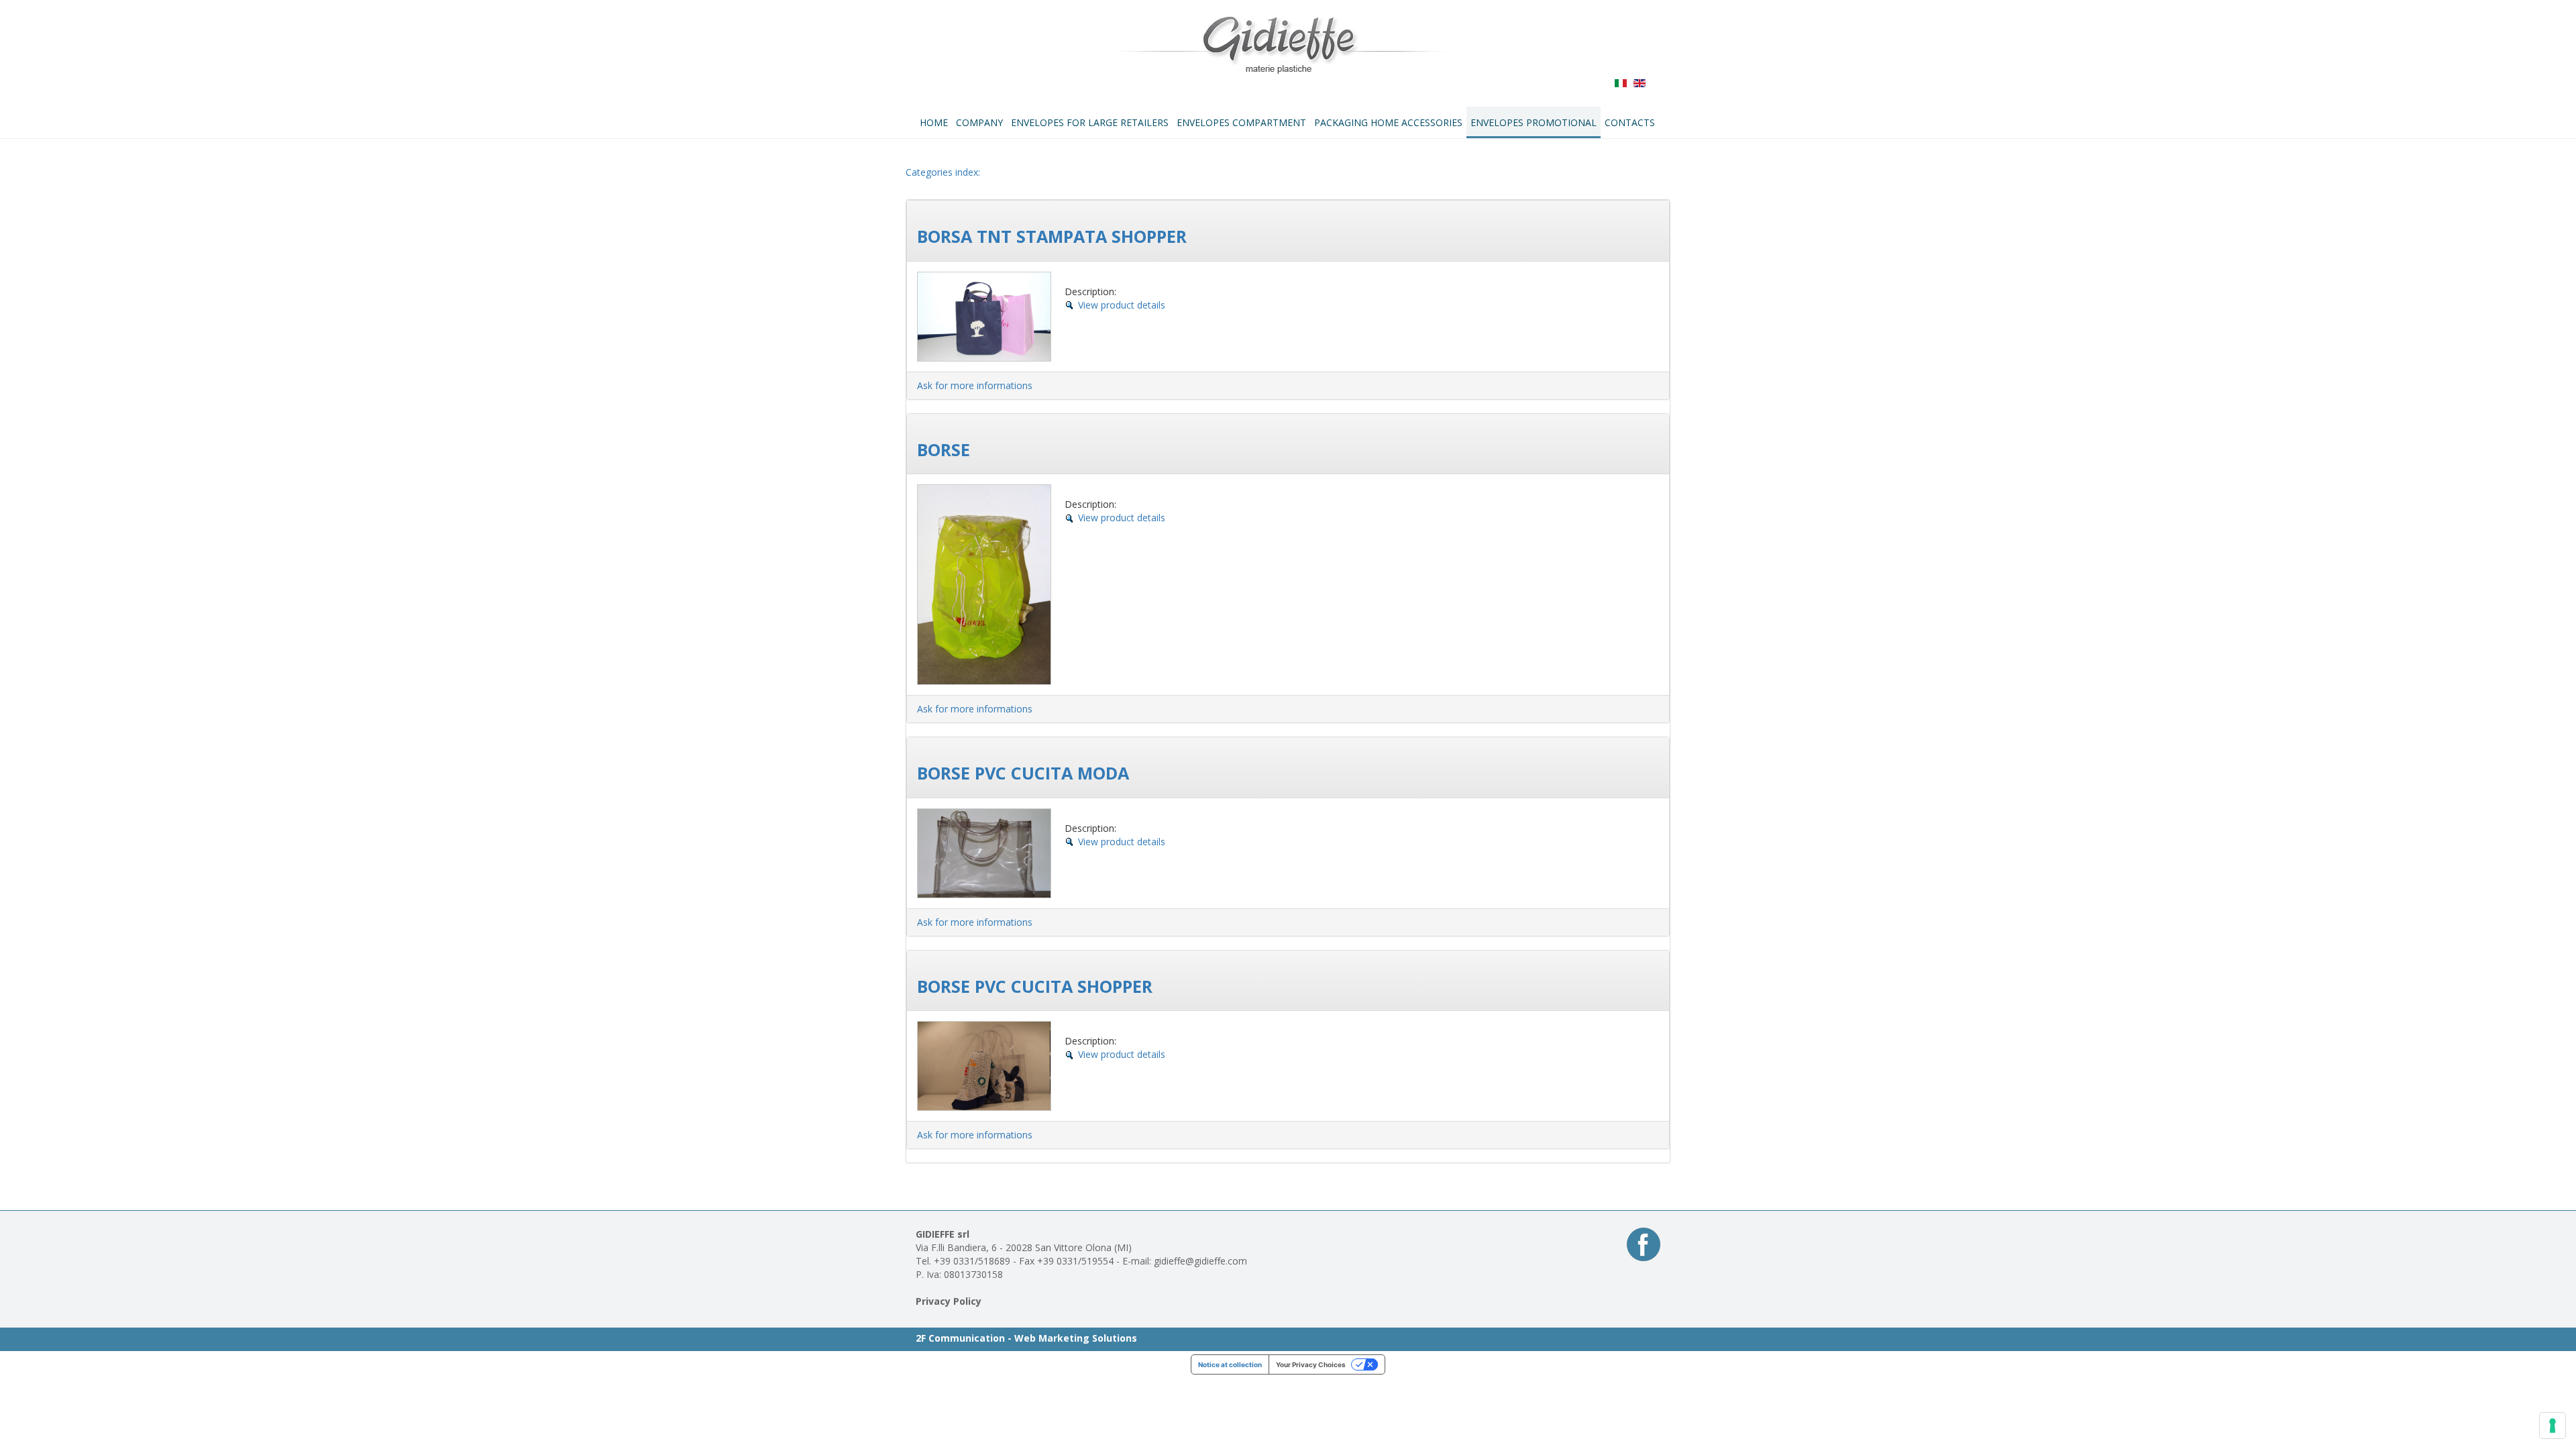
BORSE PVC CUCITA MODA (1023, 773)
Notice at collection (1230, 1364)
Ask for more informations (975, 385)
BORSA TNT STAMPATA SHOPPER (1052, 236)
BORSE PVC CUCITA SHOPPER (1035, 986)
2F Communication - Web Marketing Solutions (1026, 1338)
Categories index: (943, 172)
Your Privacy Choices (1311, 1364)
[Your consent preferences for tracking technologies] (2553, 1426)
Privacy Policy (949, 1301)
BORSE (944, 449)
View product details (1122, 305)
